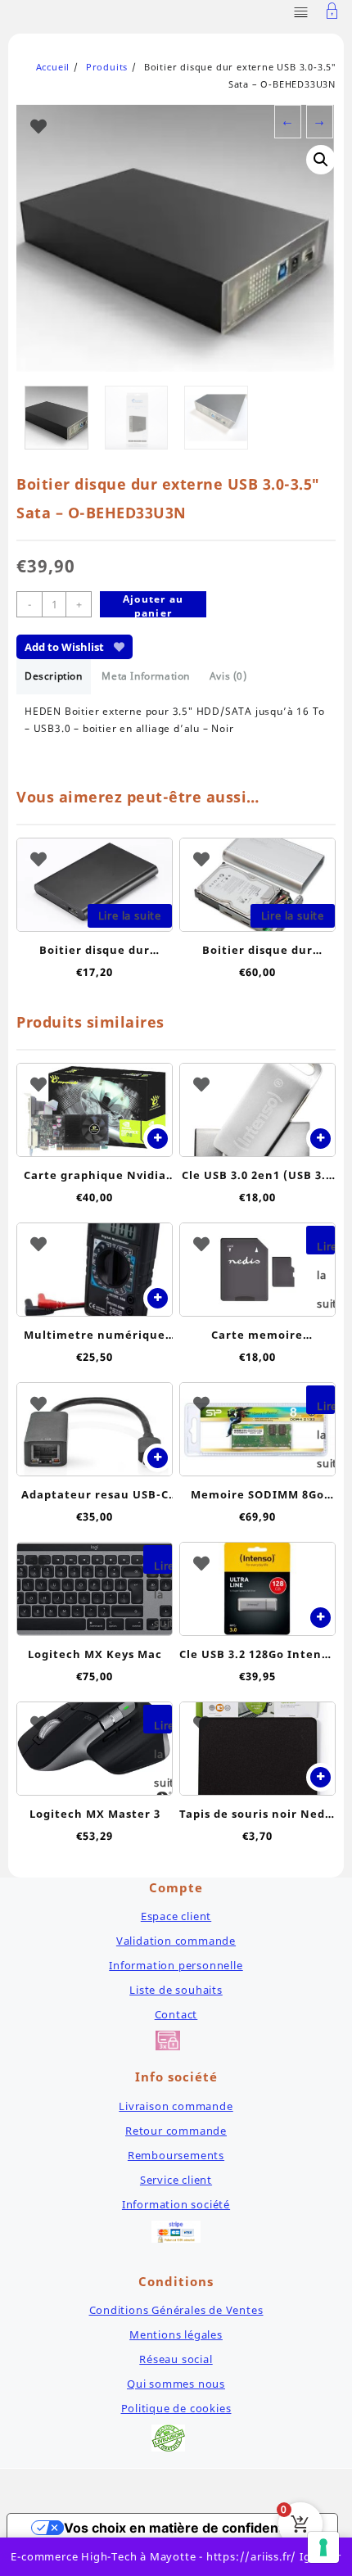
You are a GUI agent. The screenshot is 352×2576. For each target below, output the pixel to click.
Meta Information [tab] (146, 676)
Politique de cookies (176, 2408)
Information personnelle (176, 1965)
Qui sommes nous (176, 2384)
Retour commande (176, 2131)
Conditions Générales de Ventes (176, 2310)
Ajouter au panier (153, 605)
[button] (321, 160)
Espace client (176, 1916)
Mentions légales (176, 2334)
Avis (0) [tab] (228, 676)
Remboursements (176, 2155)
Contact (176, 2014)
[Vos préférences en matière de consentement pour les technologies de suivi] (323, 2547)
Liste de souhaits (176, 1990)
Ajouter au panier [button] (158, 1139)
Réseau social (176, 2359)
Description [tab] (54, 676)
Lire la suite (130, 915)
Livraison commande (176, 2106)
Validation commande (176, 1941)
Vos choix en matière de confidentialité (189, 2528)
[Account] (332, 13)
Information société (176, 2204)
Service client (176, 2180)
